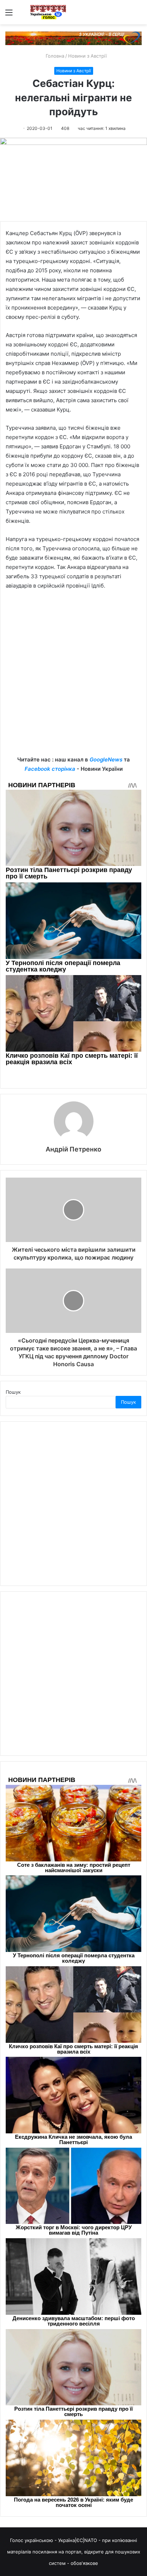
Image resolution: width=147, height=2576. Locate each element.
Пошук (13, 1392)
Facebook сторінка (50, 769)
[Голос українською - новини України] (48, 12)
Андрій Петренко (73, 1149)
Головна (54, 56)
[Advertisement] (73, 678)
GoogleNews (106, 759)
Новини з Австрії (87, 56)
